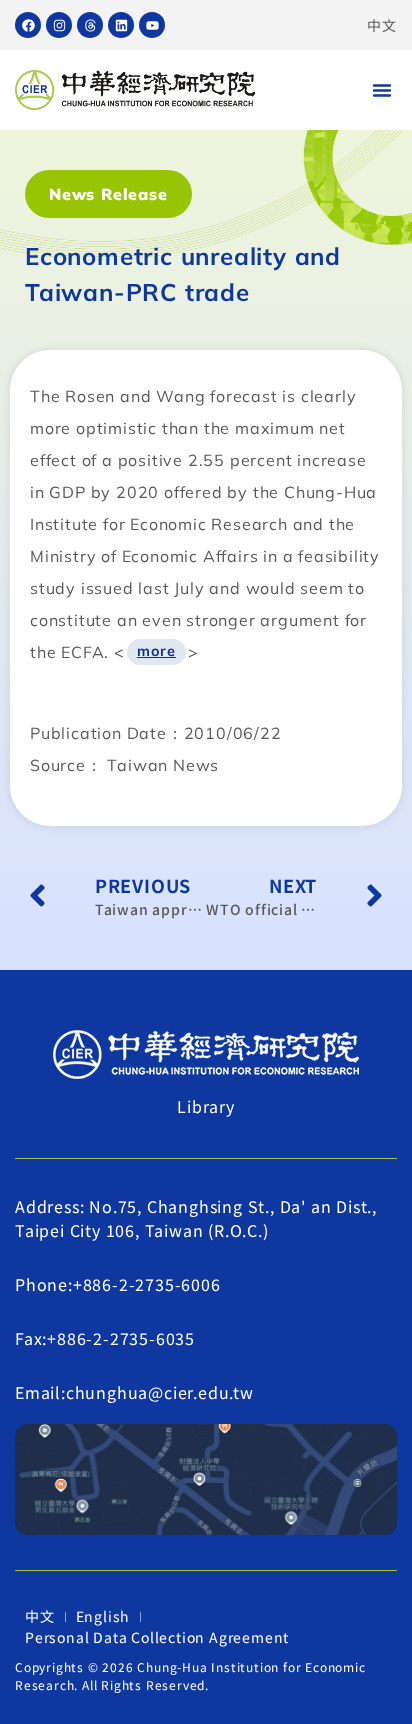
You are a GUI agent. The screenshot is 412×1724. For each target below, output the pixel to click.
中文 (382, 25)
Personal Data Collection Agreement (157, 1637)
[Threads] (90, 25)
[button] (382, 90)
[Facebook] (28, 25)
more (156, 651)
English (103, 1616)
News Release (108, 194)
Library (206, 1106)
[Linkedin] (121, 25)
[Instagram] (59, 25)
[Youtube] (152, 25)
